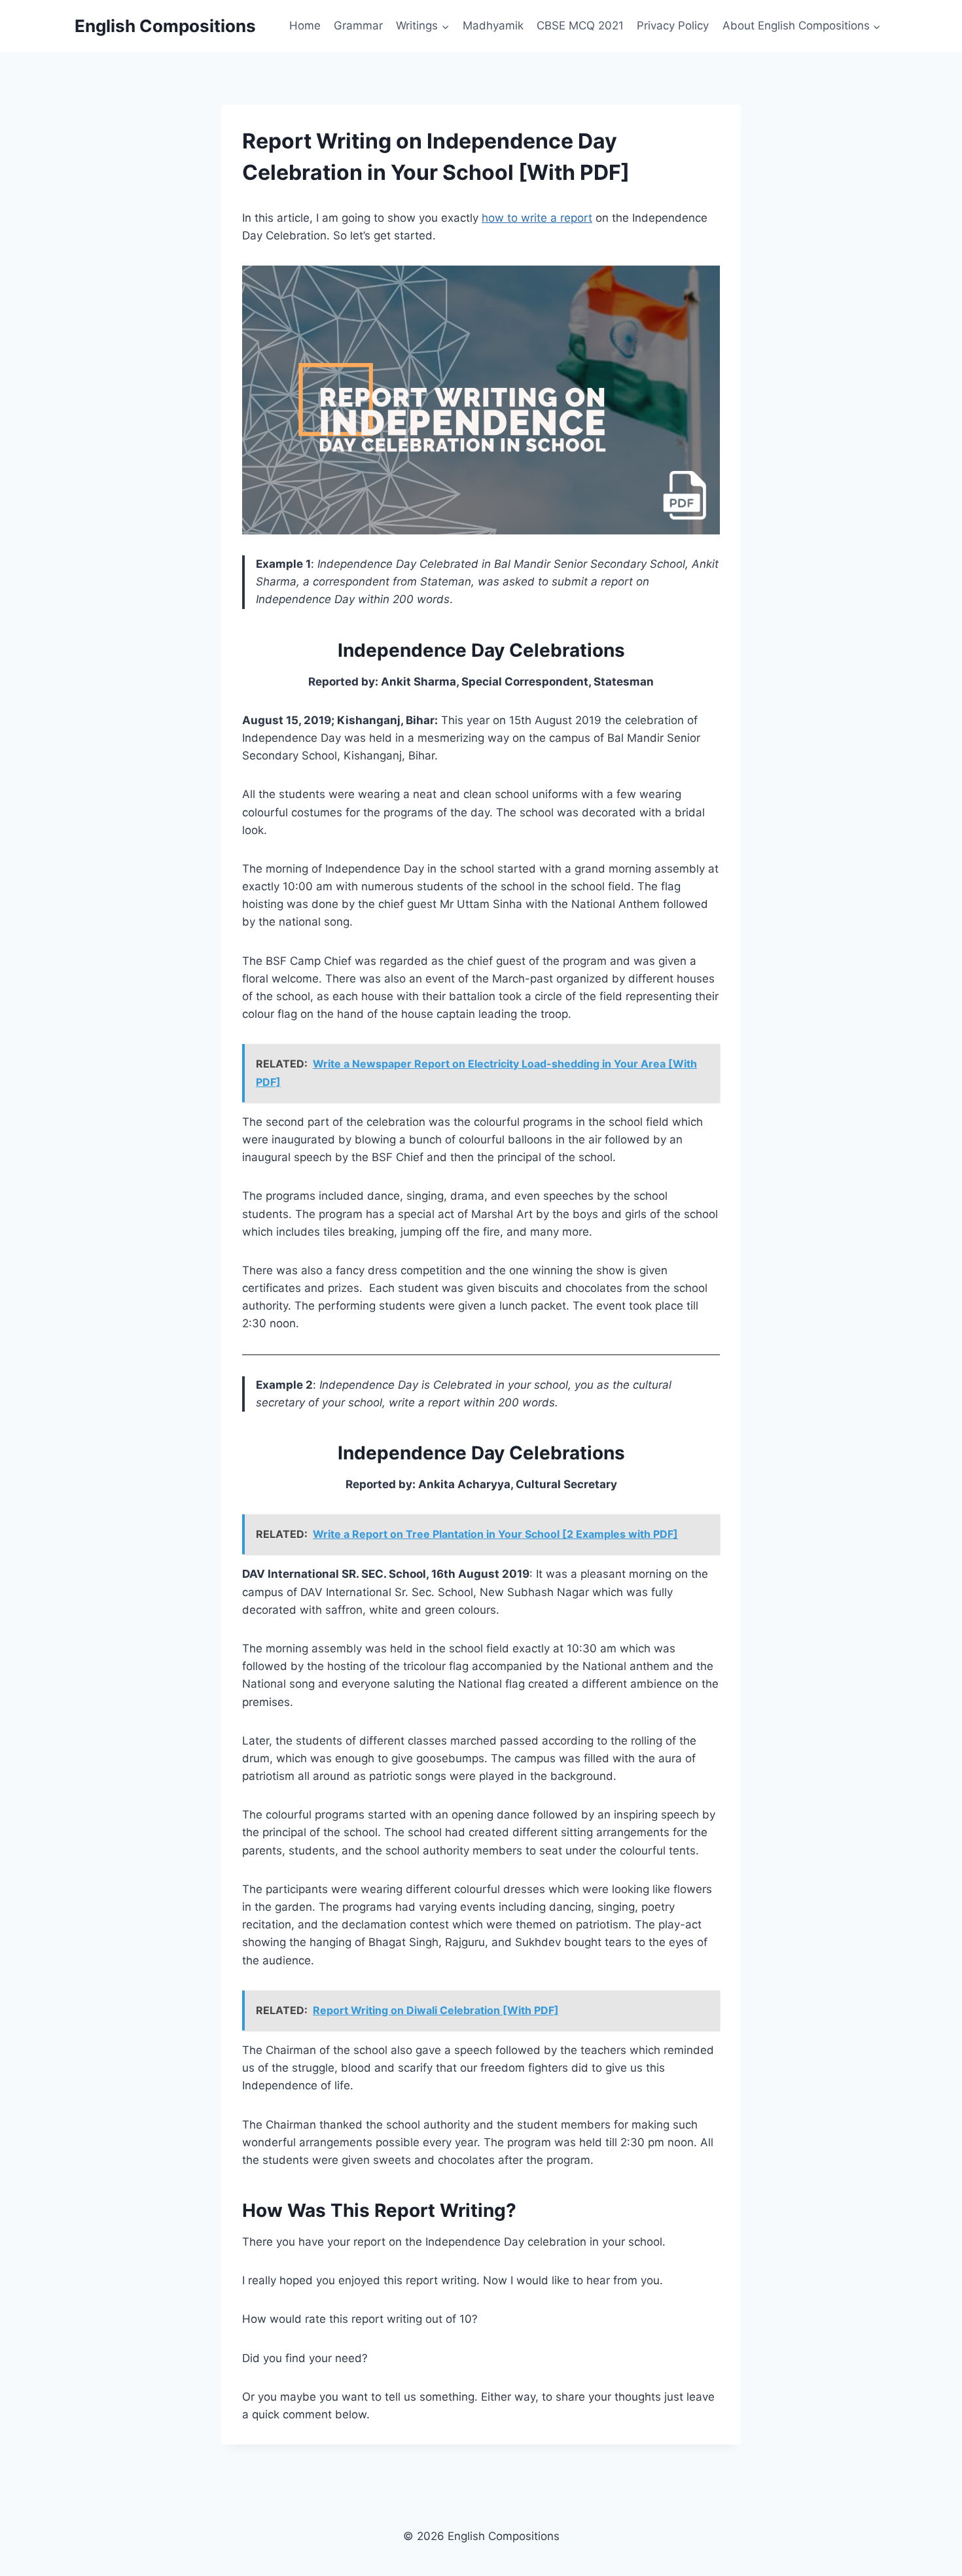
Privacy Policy (673, 26)
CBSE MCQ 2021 (580, 26)
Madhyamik (493, 26)
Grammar (358, 26)
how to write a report (537, 218)
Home (305, 26)
